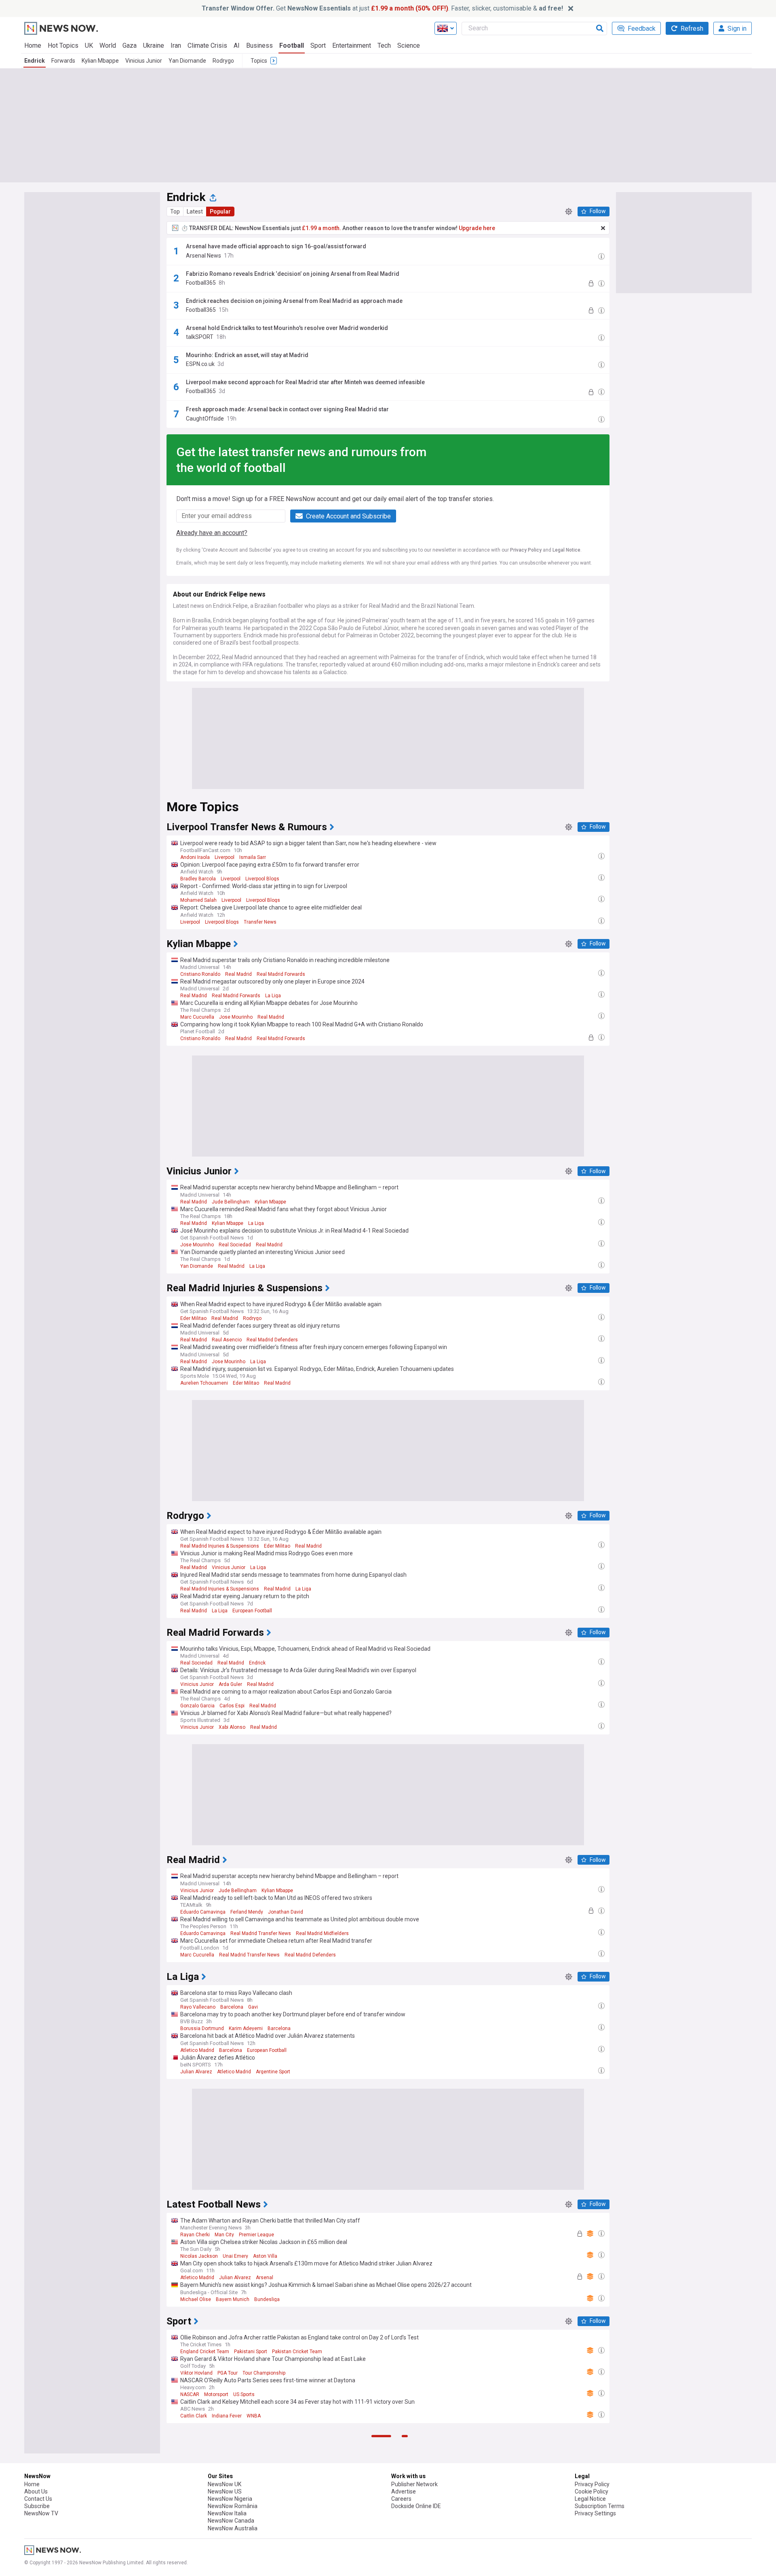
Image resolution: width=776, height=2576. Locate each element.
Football (292, 45)
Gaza (130, 45)
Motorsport (216, 2394)
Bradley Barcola (198, 879)
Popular (220, 211)
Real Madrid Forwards (281, 974)
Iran (176, 45)
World (108, 45)
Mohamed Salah (198, 900)
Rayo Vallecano (198, 2007)
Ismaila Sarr (253, 857)
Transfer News (260, 922)
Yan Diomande (187, 61)
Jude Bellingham (231, 1202)
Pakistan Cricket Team (297, 2352)
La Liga (273, 996)
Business (259, 45)
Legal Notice (566, 550)
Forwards (63, 61)
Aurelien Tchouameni (204, 1383)
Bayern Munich (233, 2299)
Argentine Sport (273, 2072)
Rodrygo (223, 61)
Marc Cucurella (197, 1017)
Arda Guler (230, 1684)
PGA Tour (228, 2373)
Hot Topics (63, 45)
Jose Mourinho (236, 1017)
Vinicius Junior (144, 61)
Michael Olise (196, 2299)
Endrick (35, 61)
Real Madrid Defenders (272, 1340)
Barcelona (232, 2007)
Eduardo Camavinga (203, 1912)
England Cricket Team (205, 2352)
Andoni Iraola (195, 857)
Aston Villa (265, 2256)
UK (89, 45)
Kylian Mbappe (100, 61)
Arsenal (265, 2278)
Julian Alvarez (196, 2072)
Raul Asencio (227, 1340)
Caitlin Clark (194, 2416)
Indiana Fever (227, 2416)
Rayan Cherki (195, 2235)
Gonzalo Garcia (197, 1706)
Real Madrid (238, 974)
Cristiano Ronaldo (200, 974)
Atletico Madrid (197, 2050)
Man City (224, 2235)
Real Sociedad (235, 1245)
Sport (318, 45)
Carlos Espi (232, 1706)
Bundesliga (267, 2299)
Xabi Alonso (232, 1727)
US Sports (244, 2394)
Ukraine (154, 45)
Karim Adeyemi (246, 2028)
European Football (252, 1611)
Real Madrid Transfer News (261, 1933)
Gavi (253, 2007)
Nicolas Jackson (199, 2256)
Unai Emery (235, 2256)
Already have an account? (212, 533)
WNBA (254, 2416)
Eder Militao (193, 1318)
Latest (195, 211)
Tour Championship (264, 2373)
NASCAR (190, 2394)
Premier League (256, 2235)
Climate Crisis (207, 45)
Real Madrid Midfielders (322, 1933)
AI (237, 45)
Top (175, 211)
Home (33, 45)
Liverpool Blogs (262, 879)
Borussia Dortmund (202, 2028)
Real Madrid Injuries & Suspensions (220, 1546)
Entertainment (352, 45)
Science (409, 45)
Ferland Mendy (247, 1912)
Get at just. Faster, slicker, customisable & (382, 8)
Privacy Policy (526, 550)
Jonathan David (286, 1912)
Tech (384, 45)
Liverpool (225, 857)
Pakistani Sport (251, 2352)
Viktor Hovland (196, 2373)
